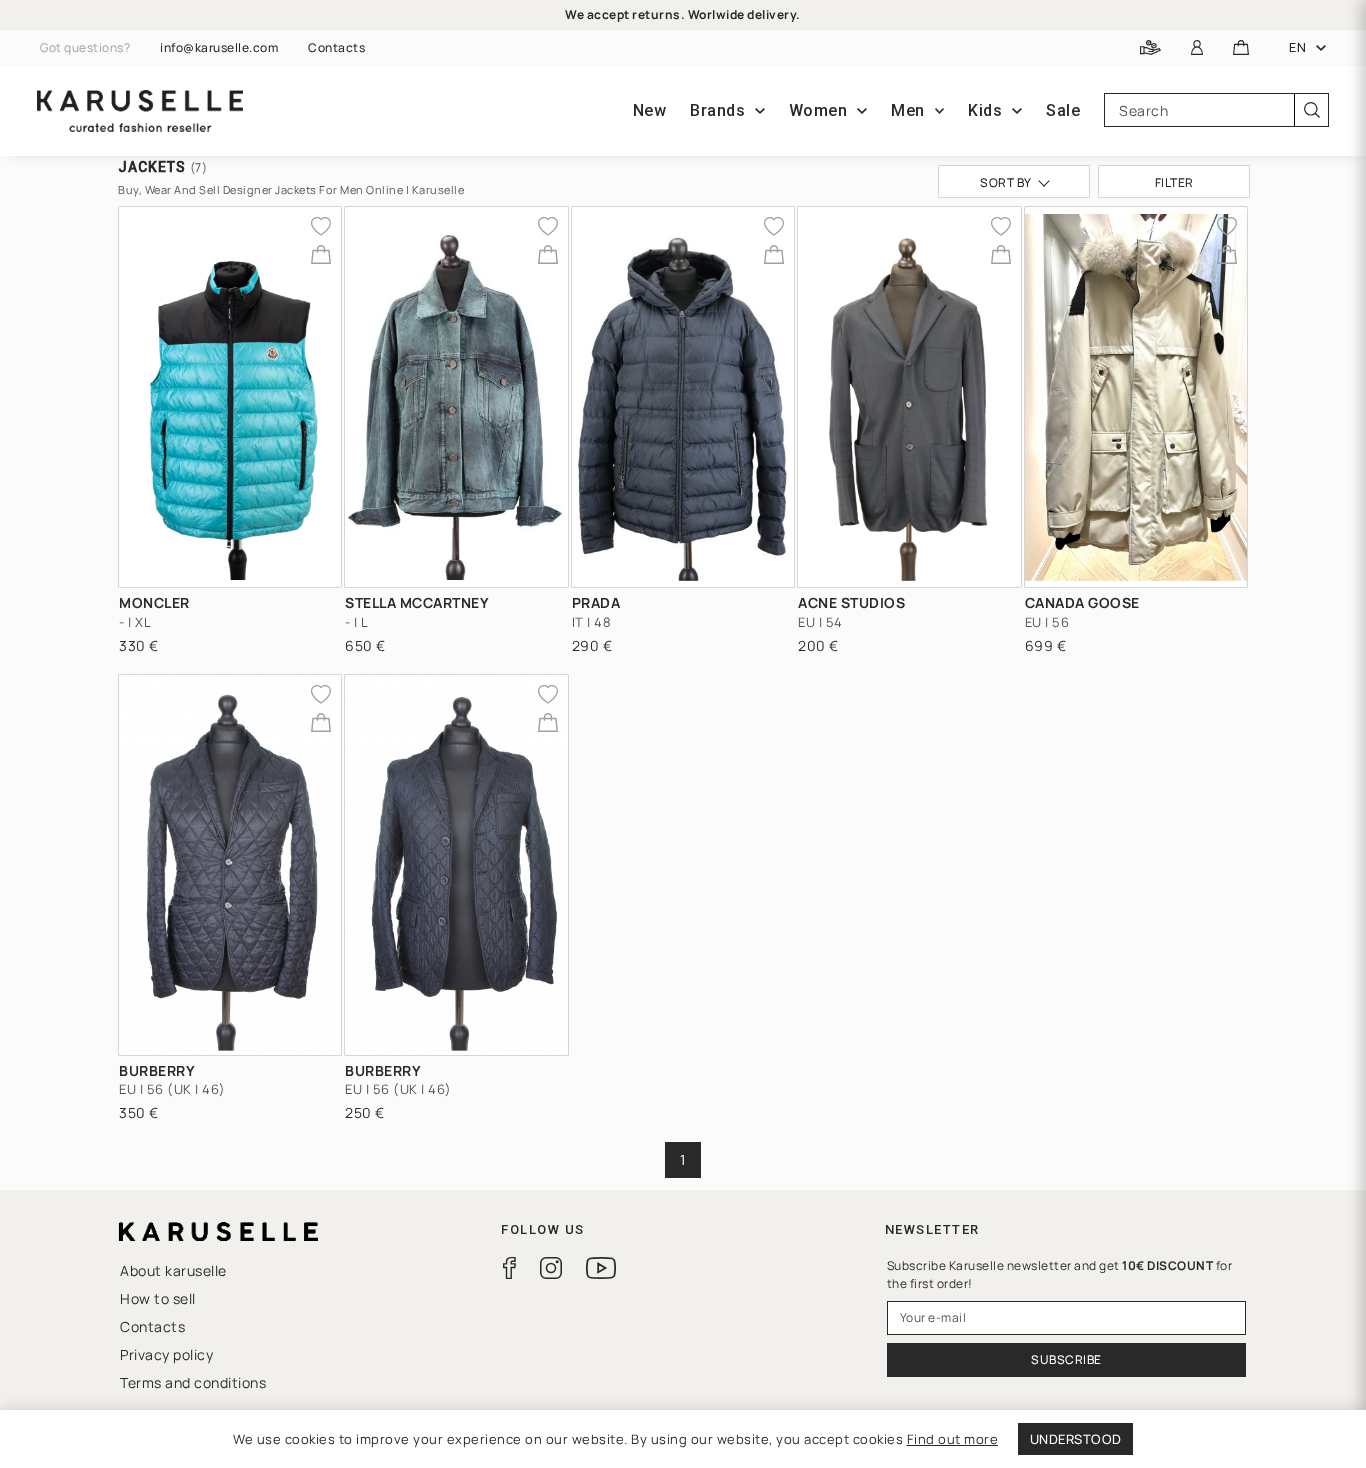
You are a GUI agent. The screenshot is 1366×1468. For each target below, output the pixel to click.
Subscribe (1066, 1359)
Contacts (336, 48)
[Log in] (1197, 48)
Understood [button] (1076, 1439)
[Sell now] (1150, 48)
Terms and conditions (193, 1382)
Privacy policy (166, 1354)
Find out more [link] (953, 1439)
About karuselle (173, 1270)
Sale (1063, 110)
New (650, 110)
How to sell (158, 1298)
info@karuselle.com (219, 48)
